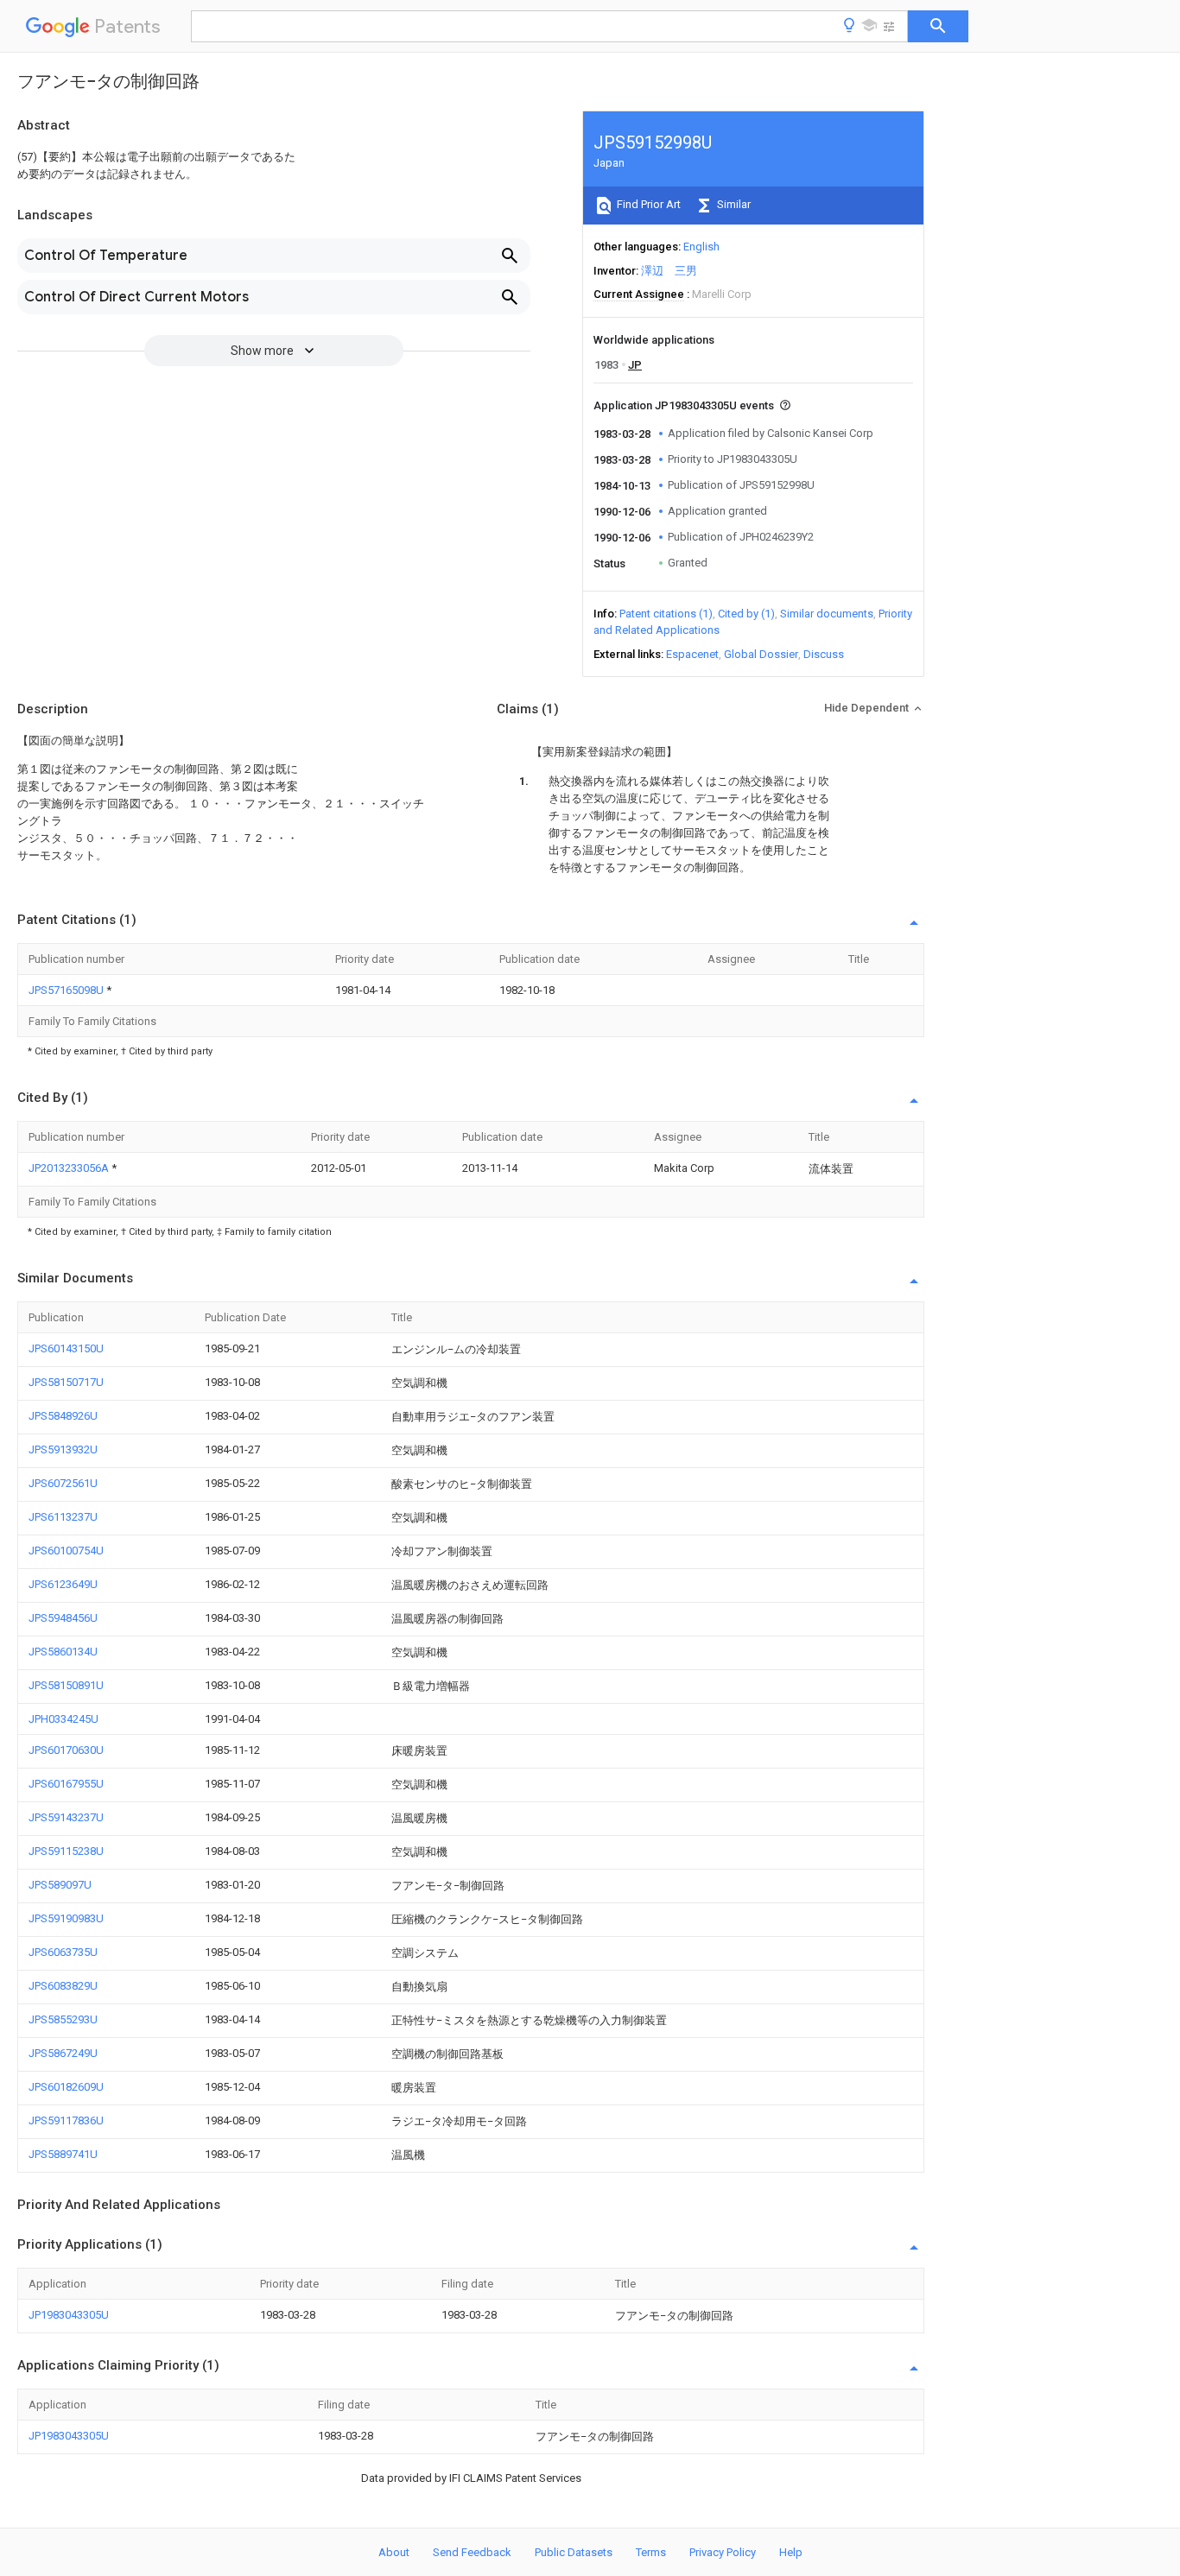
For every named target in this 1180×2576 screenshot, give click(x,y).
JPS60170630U (66, 1750)
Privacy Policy (723, 2552)
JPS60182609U (66, 2087)
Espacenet (692, 654)
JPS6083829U (63, 1986)
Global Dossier (761, 654)
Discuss (824, 654)
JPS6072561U (63, 1483)
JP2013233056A (70, 1168)
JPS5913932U (63, 1449)
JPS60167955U (66, 1784)
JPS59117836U (66, 2120)
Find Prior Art (647, 204)
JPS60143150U (66, 1348)
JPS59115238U (66, 1851)
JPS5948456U (63, 1618)
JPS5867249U (63, 2053)
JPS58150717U (66, 1382)
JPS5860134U (63, 1652)
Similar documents (827, 614)
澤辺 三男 (669, 271)
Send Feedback (472, 2552)
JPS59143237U (66, 1817)
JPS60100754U (66, 1551)
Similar (733, 204)
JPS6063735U (63, 1952)
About (394, 2552)
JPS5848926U (63, 1416)
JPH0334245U (63, 1719)
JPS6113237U (63, 1517)
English (701, 247)
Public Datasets (574, 2552)
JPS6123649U (63, 1584)
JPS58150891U (66, 1685)
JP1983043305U (69, 2315)
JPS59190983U (66, 1918)
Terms (651, 2552)
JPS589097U (60, 1885)
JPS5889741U (63, 2154)
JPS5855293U (63, 2019)
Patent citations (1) (666, 614)
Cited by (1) (746, 614)
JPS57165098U (67, 990)
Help (791, 2552)
